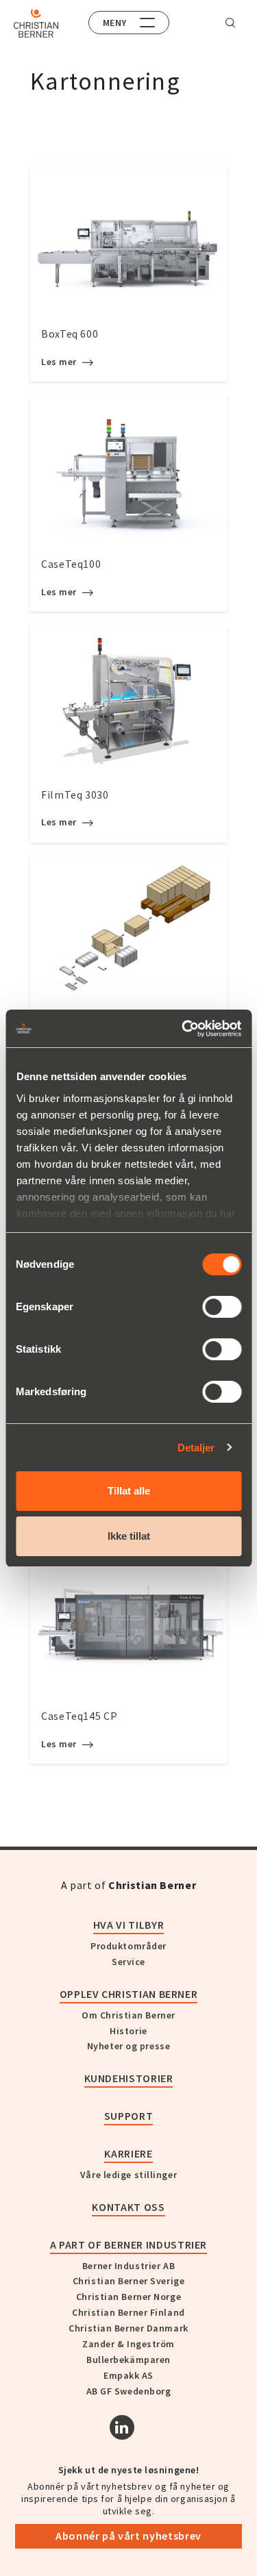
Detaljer (196, 1448)
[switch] (222, 1307)
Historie (128, 2031)
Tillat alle (129, 1491)
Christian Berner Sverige (128, 2281)
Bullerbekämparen (128, 2360)
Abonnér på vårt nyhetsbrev (128, 2536)
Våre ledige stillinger (128, 2175)
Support (128, 2116)
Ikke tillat (129, 1536)
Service (128, 1962)
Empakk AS (128, 2375)
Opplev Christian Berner (129, 1994)
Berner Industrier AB (128, 2266)
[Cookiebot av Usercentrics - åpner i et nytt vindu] (183, 1029)
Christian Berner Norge (128, 2297)
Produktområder (128, 1946)
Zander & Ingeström (128, 2344)
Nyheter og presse (129, 2046)
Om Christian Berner (128, 2015)
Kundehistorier (129, 2078)
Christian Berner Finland (128, 2312)
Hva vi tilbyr (128, 1925)
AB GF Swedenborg (129, 2391)
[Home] (36, 23)
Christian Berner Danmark (128, 2328)
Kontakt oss (128, 2207)
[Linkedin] (122, 2427)
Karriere (128, 2153)
